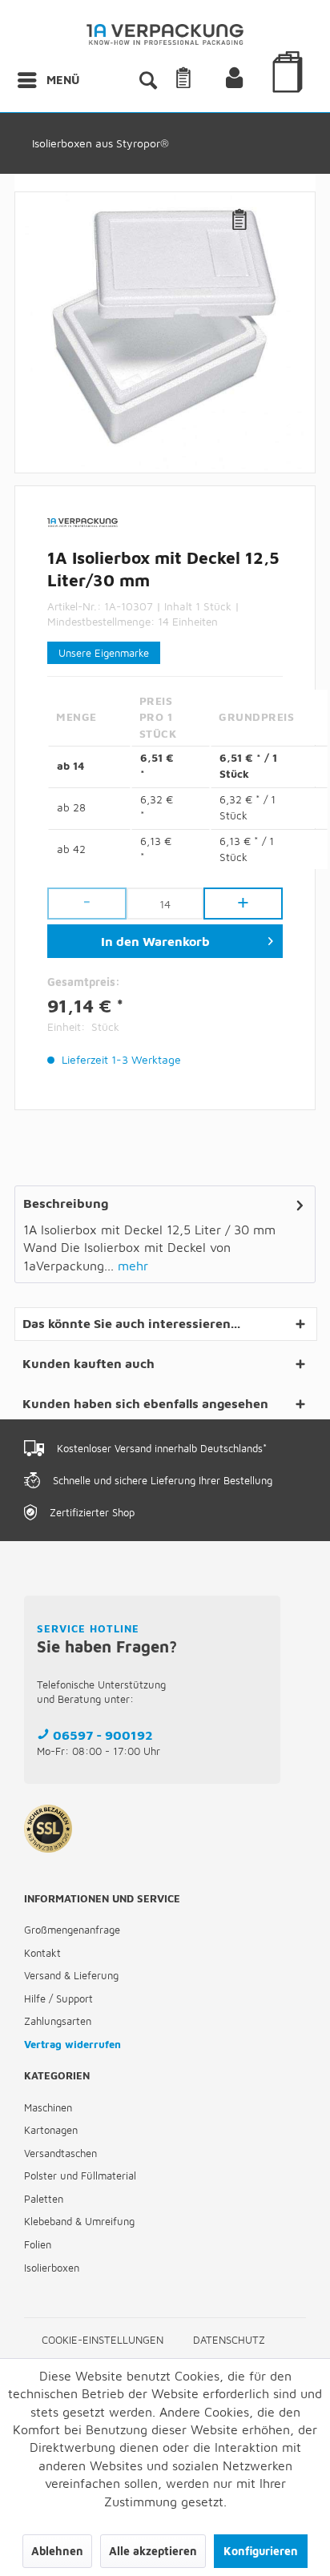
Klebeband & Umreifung (79, 2221)
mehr (131, 1266)
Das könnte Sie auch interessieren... (131, 1323)
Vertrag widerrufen (72, 2044)
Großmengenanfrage (72, 1930)
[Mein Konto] (247, 80)
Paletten (44, 2199)
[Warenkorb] (290, 95)
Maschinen (48, 2107)
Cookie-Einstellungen (103, 2340)
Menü (63, 80)
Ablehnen (57, 2551)
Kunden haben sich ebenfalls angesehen (145, 1403)
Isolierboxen (52, 2268)
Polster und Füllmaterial (80, 2176)
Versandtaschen (60, 2153)
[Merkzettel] (203, 80)
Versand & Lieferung (71, 1975)
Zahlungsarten (58, 2021)
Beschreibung (66, 1203)
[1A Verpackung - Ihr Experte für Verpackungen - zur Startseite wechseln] (165, 38)
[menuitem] (48, 80)
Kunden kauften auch (89, 1363)
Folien (38, 2244)
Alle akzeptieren (153, 2551)
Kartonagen (51, 2130)
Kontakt (42, 1953)
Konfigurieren (261, 2551)
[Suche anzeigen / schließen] (147, 80)
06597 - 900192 (103, 1735)
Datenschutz (229, 2340)
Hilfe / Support (58, 1998)
